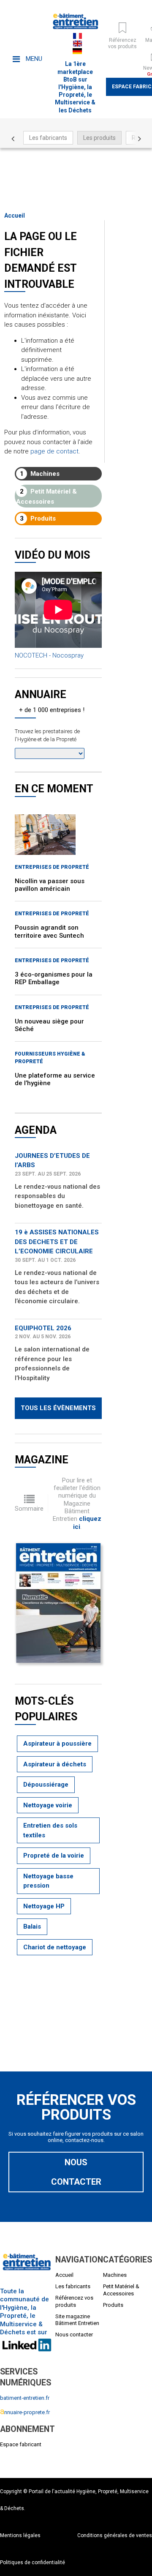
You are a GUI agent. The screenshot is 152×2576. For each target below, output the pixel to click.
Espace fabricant (21, 2444)
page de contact (54, 451)
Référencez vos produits (74, 2301)
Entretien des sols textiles (50, 1830)
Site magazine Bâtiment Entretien (77, 2320)
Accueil (15, 216)
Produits (38, 518)
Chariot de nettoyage (55, 1947)
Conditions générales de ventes (115, 2535)
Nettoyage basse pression (48, 1881)
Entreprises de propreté (52, 867)
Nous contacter (76, 2172)
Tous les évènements (58, 1408)
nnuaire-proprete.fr (25, 2412)
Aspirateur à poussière (57, 1744)
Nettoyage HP (44, 1906)
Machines (40, 474)
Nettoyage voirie (48, 1805)
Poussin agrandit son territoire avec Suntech (49, 931)
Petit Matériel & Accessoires (46, 497)
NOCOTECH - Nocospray (49, 655)
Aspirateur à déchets (55, 1764)
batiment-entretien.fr (25, 2398)
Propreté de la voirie (54, 1856)
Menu (33, 59)
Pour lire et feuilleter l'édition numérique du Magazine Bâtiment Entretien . (77, 1504)
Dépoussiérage (46, 1785)
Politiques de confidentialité (33, 2562)
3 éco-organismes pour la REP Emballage (54, 978)
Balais (32, 1927)
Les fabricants (48, 138)
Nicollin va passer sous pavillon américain (50, 885)
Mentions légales (20, 2535)
